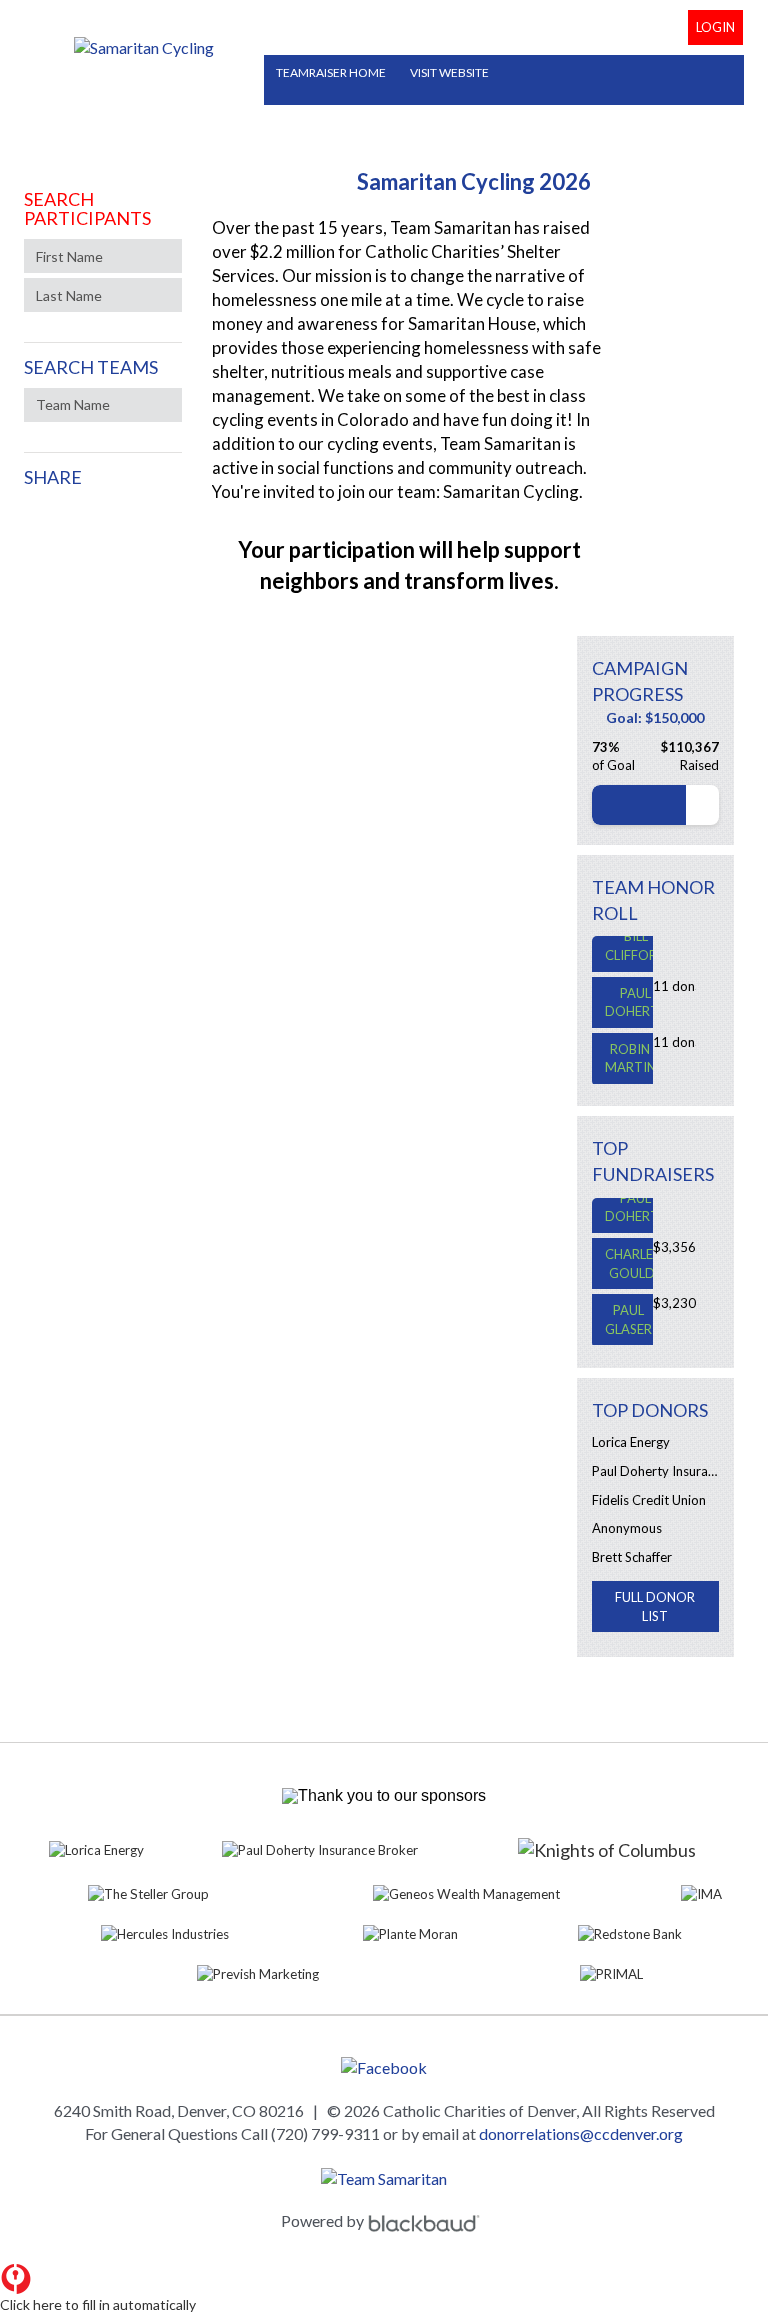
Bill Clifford (636, 935)
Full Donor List (655, 1606)
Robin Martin (630, 1048)
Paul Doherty (636, 992)
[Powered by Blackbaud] (427, 2220)
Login (715, 27)
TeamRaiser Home (331, 72)
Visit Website (449, 72)
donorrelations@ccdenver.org (581, 2133)
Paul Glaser (628, 1309)
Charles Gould (632, 1253)
